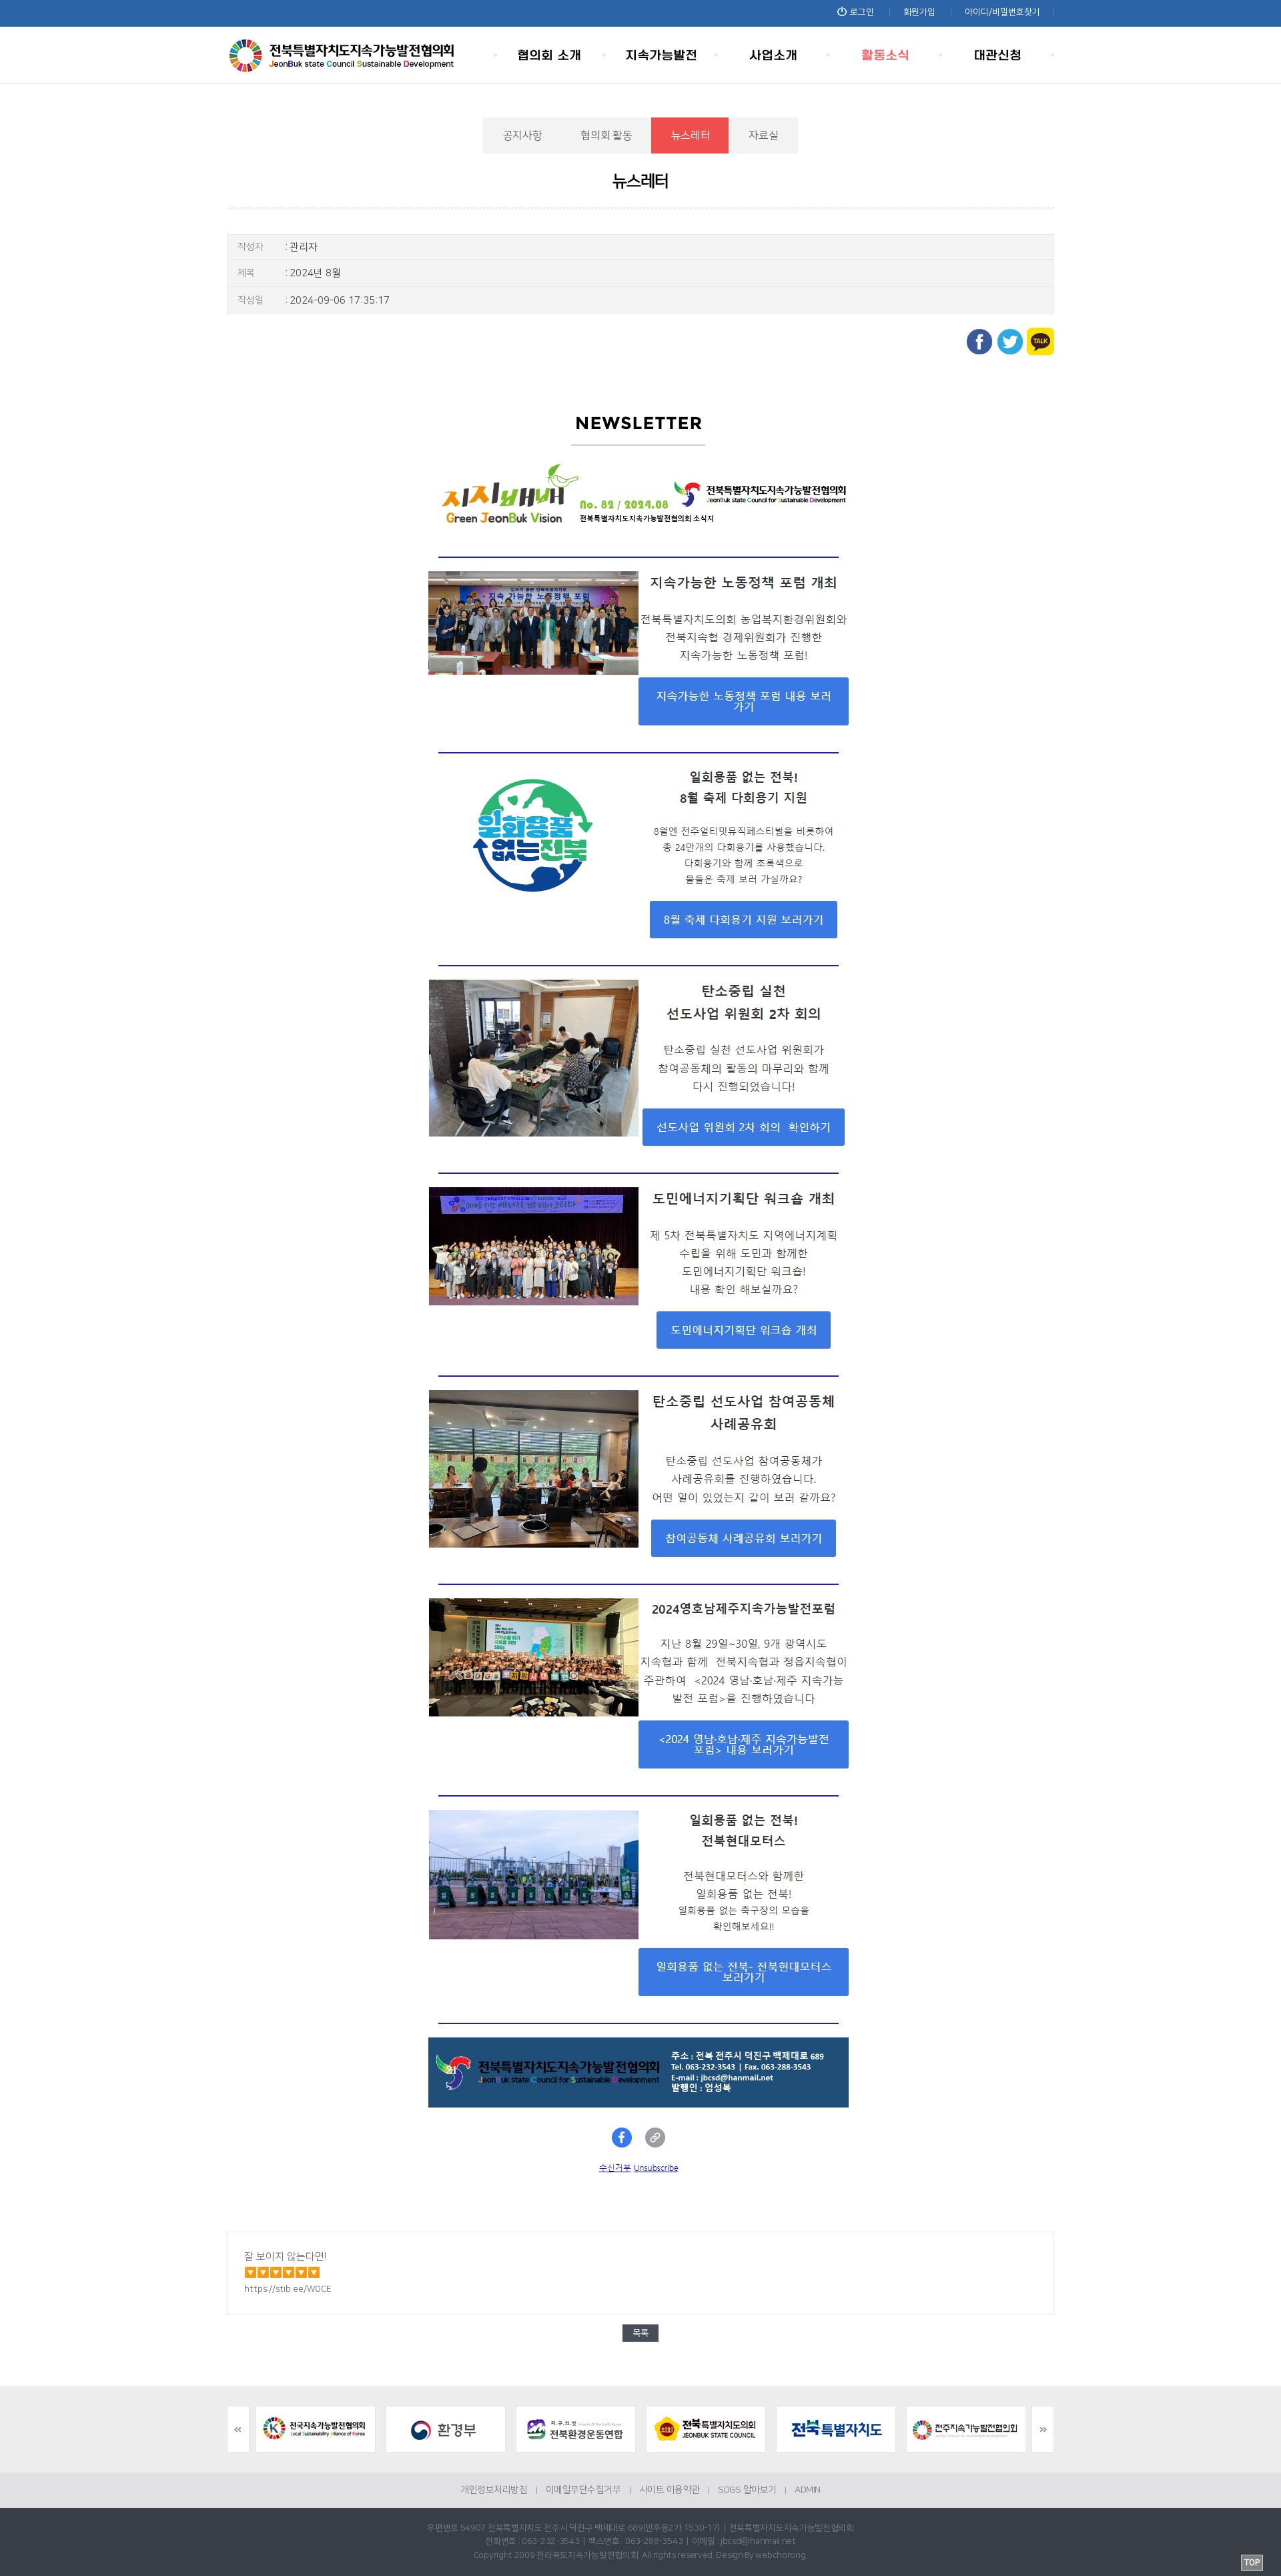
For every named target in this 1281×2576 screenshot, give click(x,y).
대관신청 (998, 55)
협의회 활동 (606, 135)
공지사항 (523, 135)
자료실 (763, 135)
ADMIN (808, 2490)
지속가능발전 (662, 55)
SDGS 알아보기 (747, 2490)
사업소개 (774, 55)
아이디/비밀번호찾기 (1002, 12)
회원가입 (919, 12)
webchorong (780, 2555)
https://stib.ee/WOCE (288, 2289)
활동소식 (886, 55)
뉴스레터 (691, 135)
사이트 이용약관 (670, 2490)
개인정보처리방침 (494, 2490)
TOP (1252, 2563)
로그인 (862, 12)
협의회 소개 (550, 55)
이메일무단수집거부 (583, 2490)
